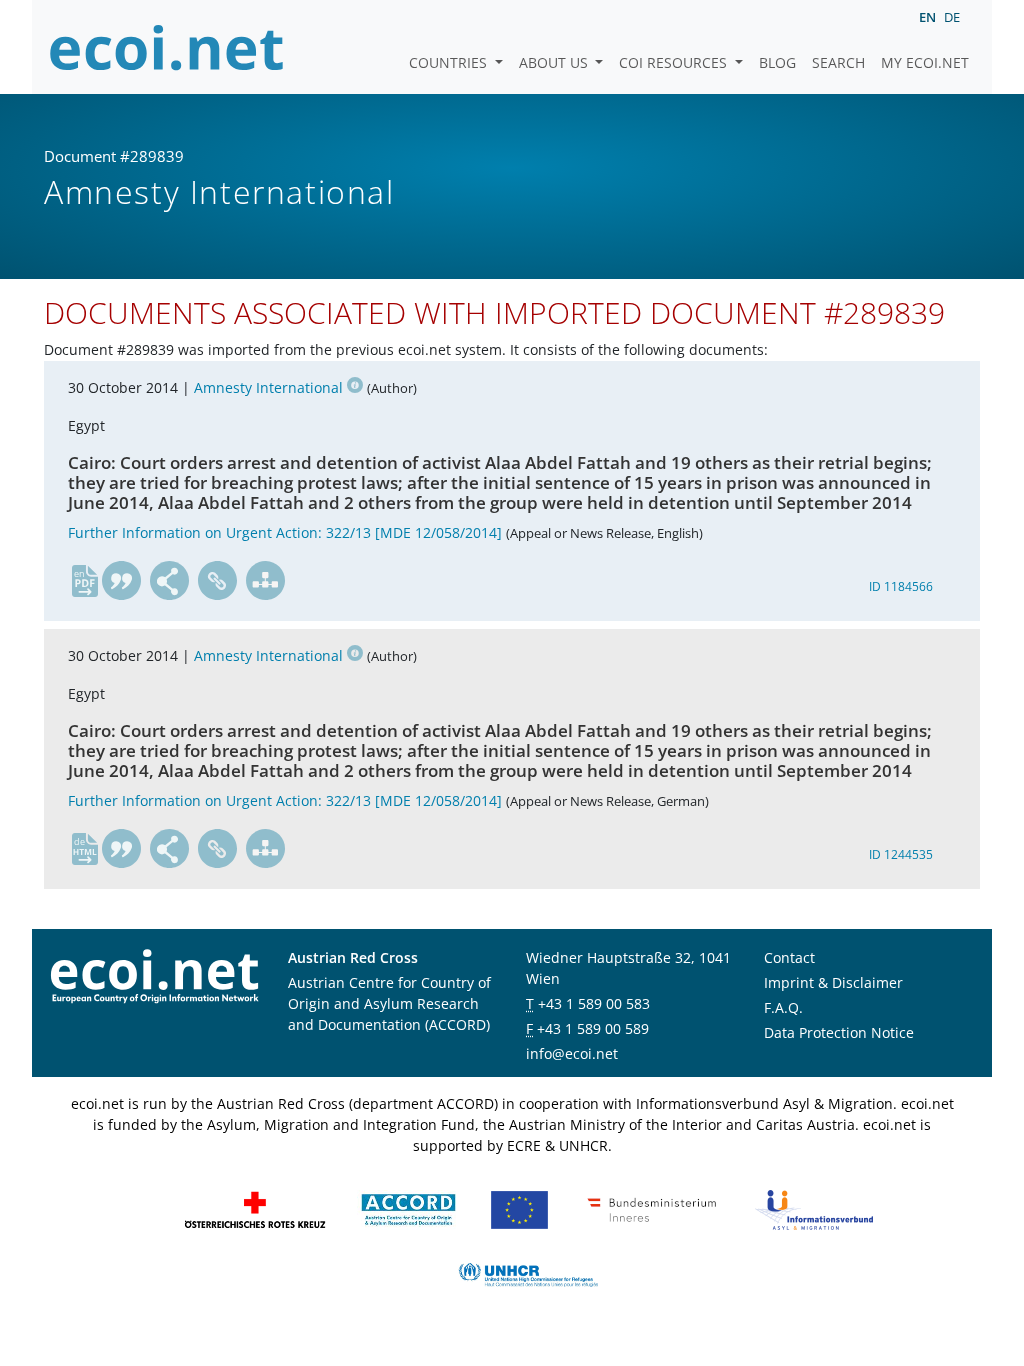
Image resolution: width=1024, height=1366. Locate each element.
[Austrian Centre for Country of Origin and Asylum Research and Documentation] (408, 1208)
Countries (450, 62)
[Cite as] (122, 581)
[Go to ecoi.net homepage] (167, 47)
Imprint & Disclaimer (833, 982)
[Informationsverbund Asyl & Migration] (814, 1208)
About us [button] (555, 62)
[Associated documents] (266, 581)
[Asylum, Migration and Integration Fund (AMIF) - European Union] (519, 1208)
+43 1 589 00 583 (594, 1003)
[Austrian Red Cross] (255, 1208)
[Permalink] (218, 581)
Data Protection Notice (839, 1032)
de (952, 17)
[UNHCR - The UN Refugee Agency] (528, 1273)
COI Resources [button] (675, 62)
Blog (777, 62)
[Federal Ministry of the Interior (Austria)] (652, 1208)
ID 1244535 (901, 854)
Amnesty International (268, 387)
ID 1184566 (901, 586)
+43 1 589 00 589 (593, 1028)
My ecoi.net (925, 62)
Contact (789, 957)
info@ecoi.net (572, 1053)
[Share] (170, 581)
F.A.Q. (783, 1007)
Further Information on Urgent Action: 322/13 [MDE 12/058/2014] (285, 532)
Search (838, 62)
